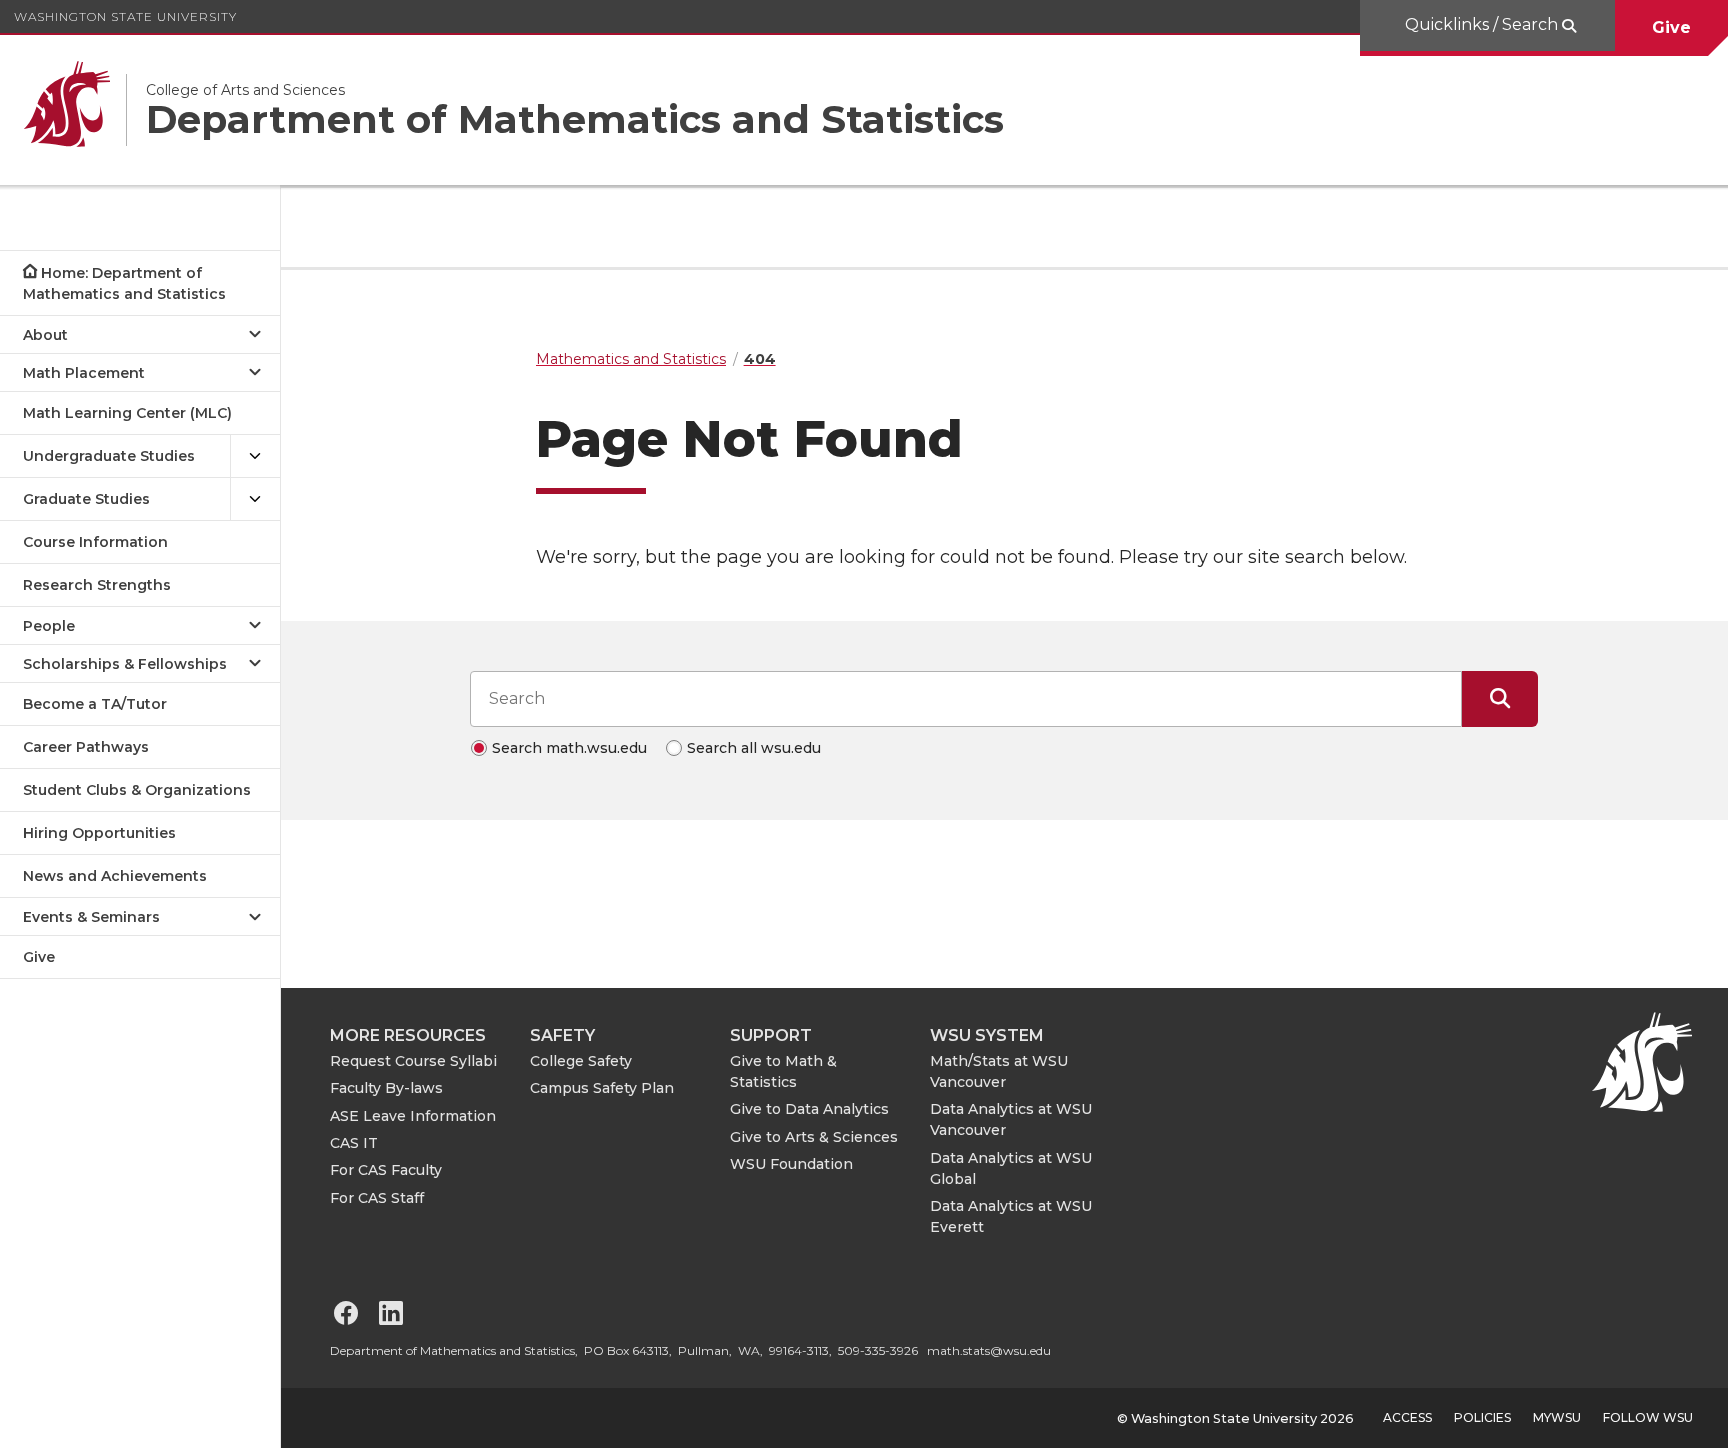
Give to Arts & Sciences (814, 1137)
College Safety (581, 1061)
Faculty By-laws (386, 1088)
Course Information (95, 542)
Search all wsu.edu (754, 748)
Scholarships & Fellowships (125, 664)
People (49, 626)
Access (1407, 1417)
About (45, 335)
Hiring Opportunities (99, 833)
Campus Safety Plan (602, 1088)
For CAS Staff (377, 1198)
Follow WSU (1648, 1417)
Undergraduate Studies (109, 456)
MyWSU (1557, 1417)
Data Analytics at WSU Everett (1011, 1216)
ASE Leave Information (413, 1116)
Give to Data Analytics (809, 1109)
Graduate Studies (86, 499)
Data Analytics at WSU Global (1011, 1168)
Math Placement (84, 373)
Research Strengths (97, 585)
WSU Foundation (791, 1164)
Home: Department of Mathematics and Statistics (124, 283)
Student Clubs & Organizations (137, 790)
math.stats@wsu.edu (989, 1350)
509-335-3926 (878, 1350)
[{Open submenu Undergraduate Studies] (255, 456)
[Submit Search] (1500, 699)
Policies (1482, 1417)
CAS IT (354, 1143)
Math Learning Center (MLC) (127, 413)
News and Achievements (115, 876)
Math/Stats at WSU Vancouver (999, 1071)
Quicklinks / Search (1483, 24)
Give (1671, 27)
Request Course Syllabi (413, 1061)
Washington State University (125, 16)
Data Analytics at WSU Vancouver (1011, 1119)
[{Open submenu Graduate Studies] (255, 499)
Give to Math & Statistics (783, 1071)
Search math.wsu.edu (569, 748)
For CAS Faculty (386, 1170)
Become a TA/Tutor (95, 704)
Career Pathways (86, 747)
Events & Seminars (91, 917)
